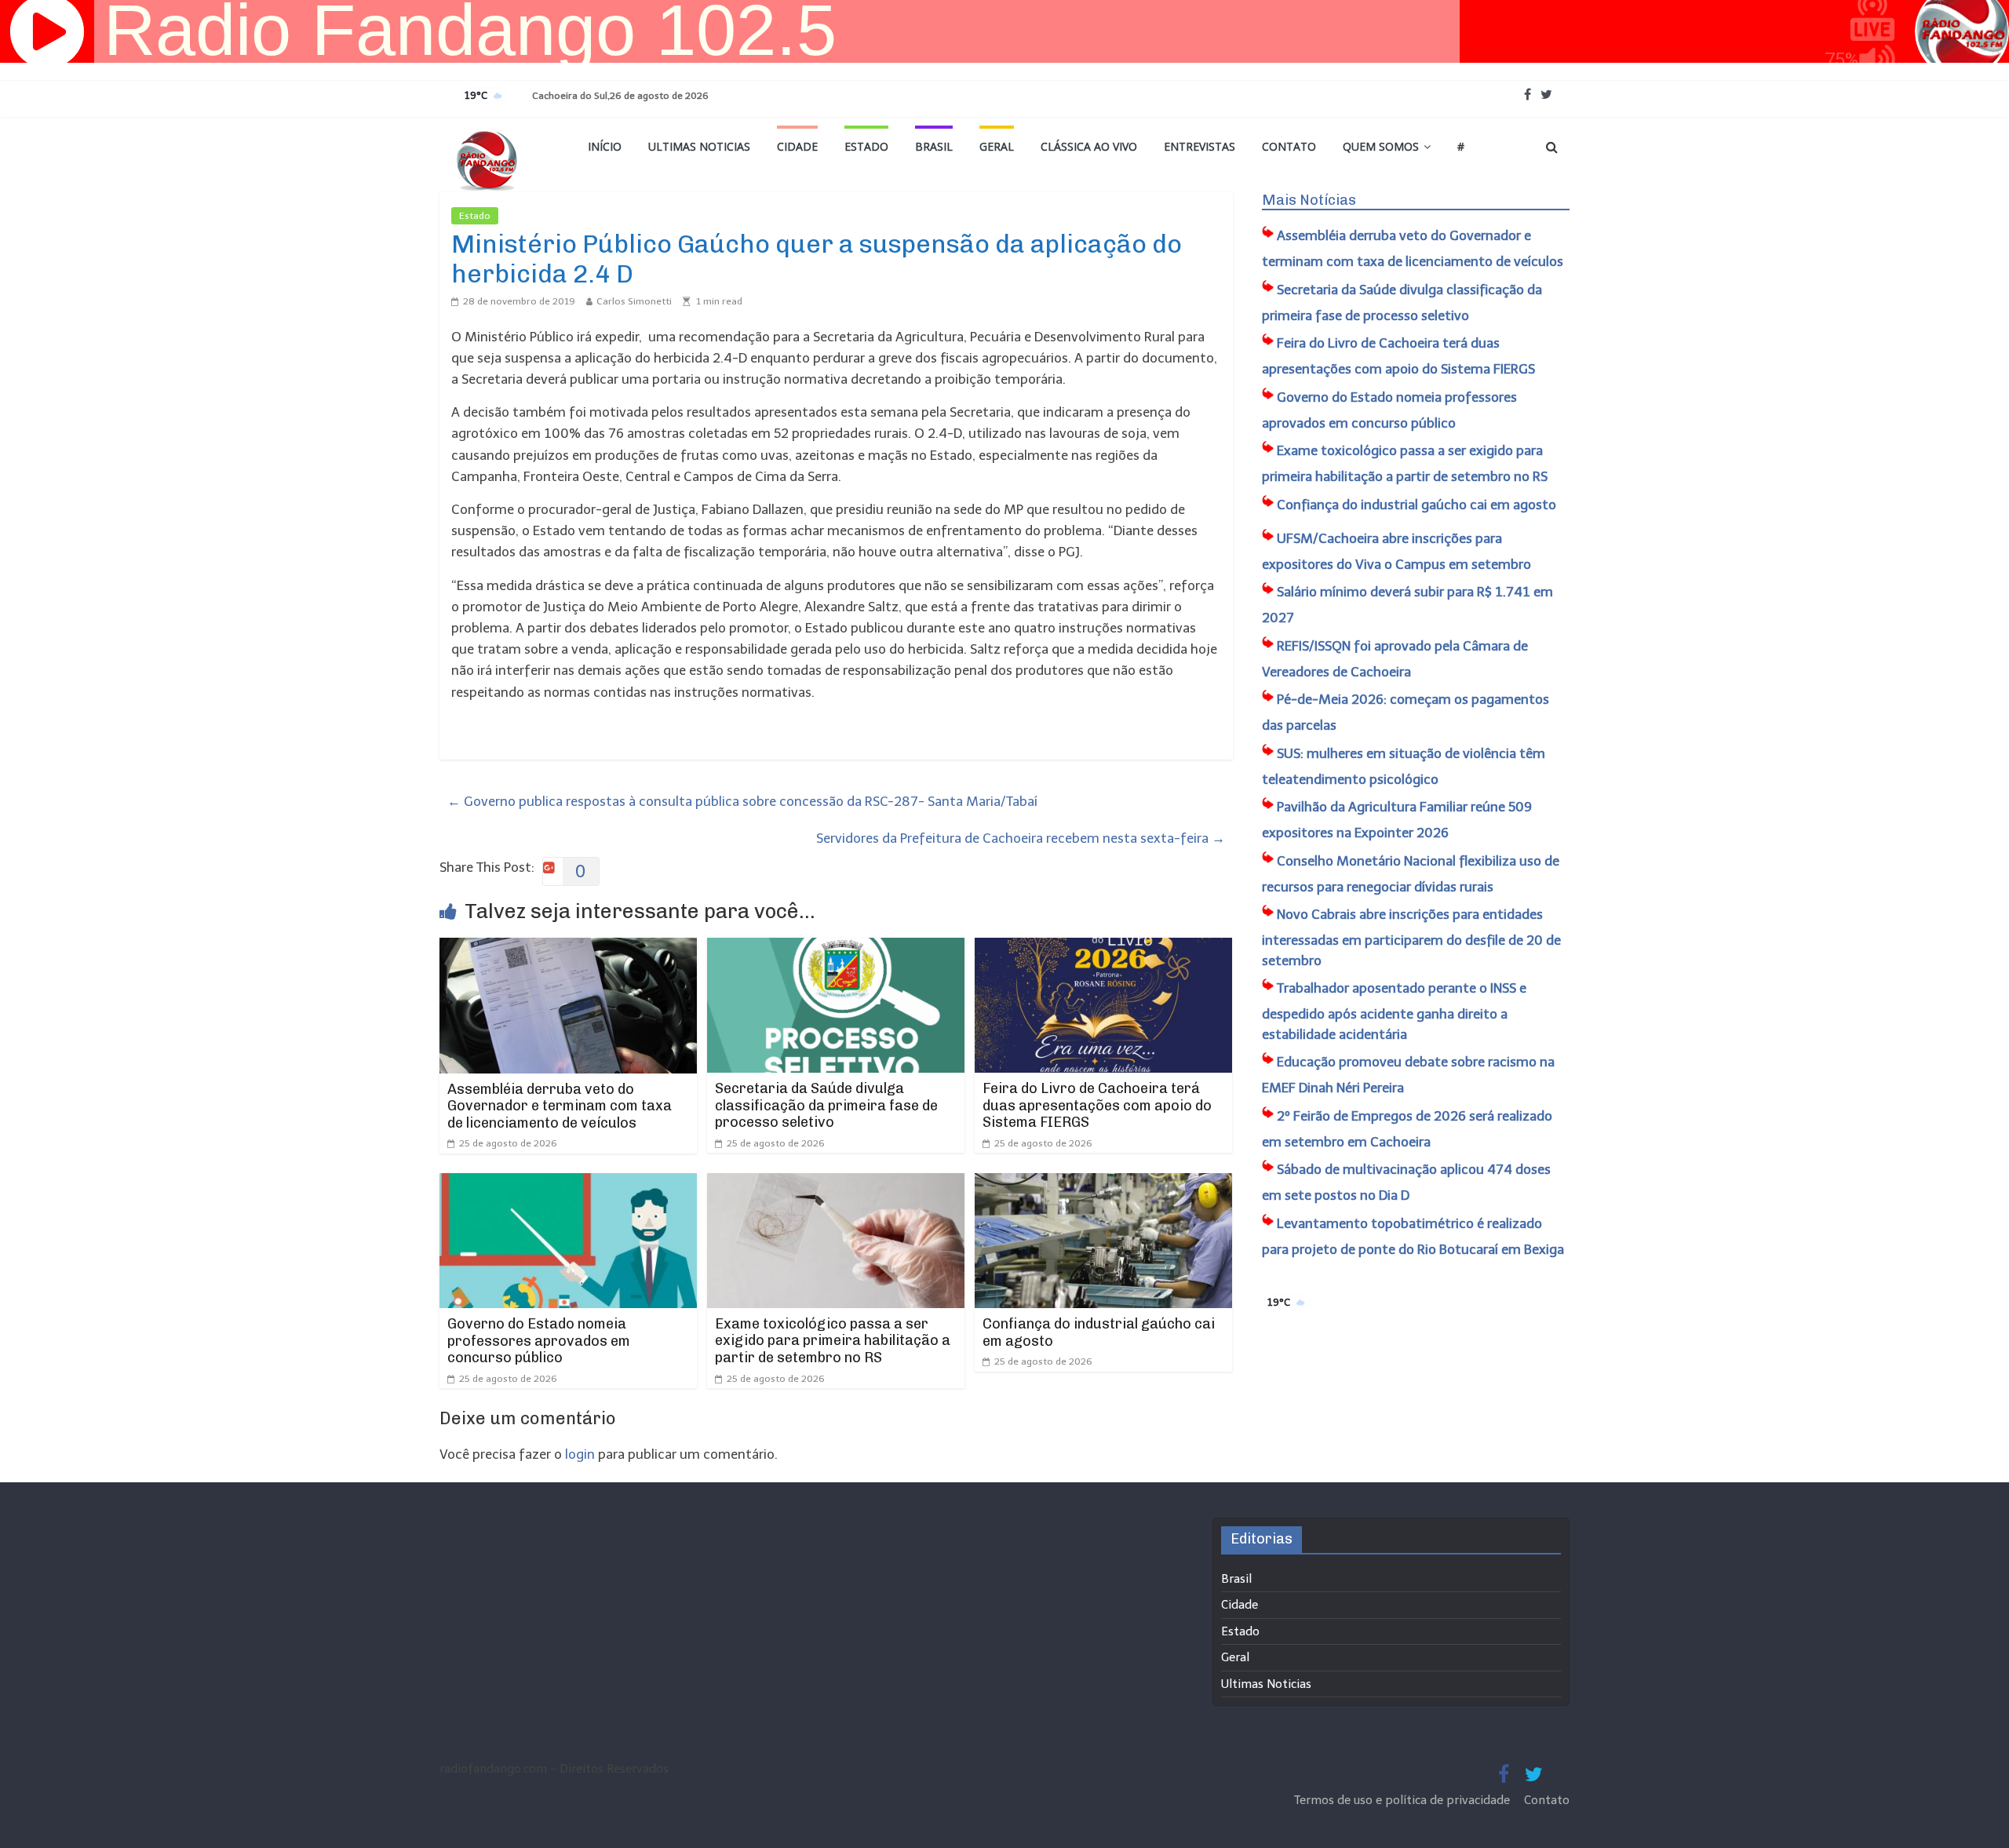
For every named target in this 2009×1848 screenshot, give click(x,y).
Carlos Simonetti (634, 301)
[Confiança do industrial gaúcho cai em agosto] (1103, 1183)
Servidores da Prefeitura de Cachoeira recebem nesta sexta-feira (1021, 838)
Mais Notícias (1309, 200)
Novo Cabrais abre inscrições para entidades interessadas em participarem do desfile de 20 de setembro (1411, 937)
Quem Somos (1381, 146)
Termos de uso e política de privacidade (1404, 1800)
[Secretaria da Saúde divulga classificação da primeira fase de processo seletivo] (836, 948)
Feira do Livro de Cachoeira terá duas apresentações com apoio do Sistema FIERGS (1097, 1105)
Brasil (934, 146)
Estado (866, 146)
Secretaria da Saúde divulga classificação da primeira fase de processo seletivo (826, 1105)
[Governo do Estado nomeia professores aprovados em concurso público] (568, 1183)
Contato (1289, 146)
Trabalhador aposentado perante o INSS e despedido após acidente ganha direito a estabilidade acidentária (1394, 1011)
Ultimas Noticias (699, 146)
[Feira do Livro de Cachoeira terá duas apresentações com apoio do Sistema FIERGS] (1103, 948)
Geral (997, 146)
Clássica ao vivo (1089, 146)
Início (605, 146)
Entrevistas (1200, 146)
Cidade (797, 146)
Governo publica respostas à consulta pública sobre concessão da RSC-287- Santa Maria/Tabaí (742, 801)
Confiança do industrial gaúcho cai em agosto (1099, 1332)
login (580, 1454)
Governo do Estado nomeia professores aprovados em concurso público (539, 1341)
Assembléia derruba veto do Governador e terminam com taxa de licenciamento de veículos (560, 1106)
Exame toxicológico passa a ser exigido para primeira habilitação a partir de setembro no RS (833, 1341)
